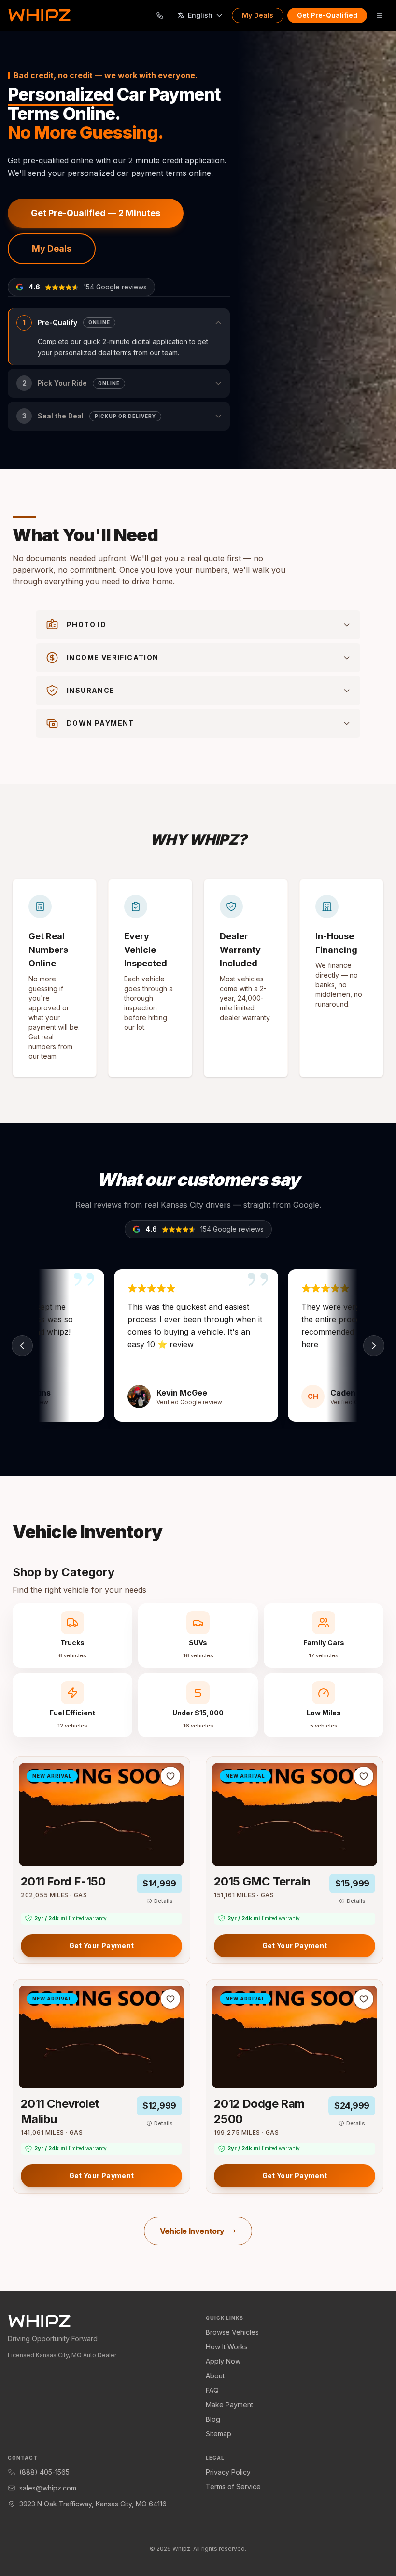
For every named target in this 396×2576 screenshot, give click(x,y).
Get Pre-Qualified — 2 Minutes (96, 213)
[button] (119, 337)
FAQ (212, 2390)
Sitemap (219, 2434)
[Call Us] (160, 15)
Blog (213, 2419)
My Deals (258, 15)
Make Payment (229, 2405)
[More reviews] (374, 1346)
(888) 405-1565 (44, 2472)
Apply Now (223, 2361)
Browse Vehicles (232, 2332)
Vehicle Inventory (192, 2231)
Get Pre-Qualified (327, 15)
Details (163, 1901)
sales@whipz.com (48, 2488)
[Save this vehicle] (170, 1776)
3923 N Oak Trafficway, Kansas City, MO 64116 (93, 2504)
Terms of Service (233, 2486)
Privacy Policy (228, 2472)
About (215, 2376)
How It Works (227, 2347)
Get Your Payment (102, 1946)
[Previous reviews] (22, 1346)
